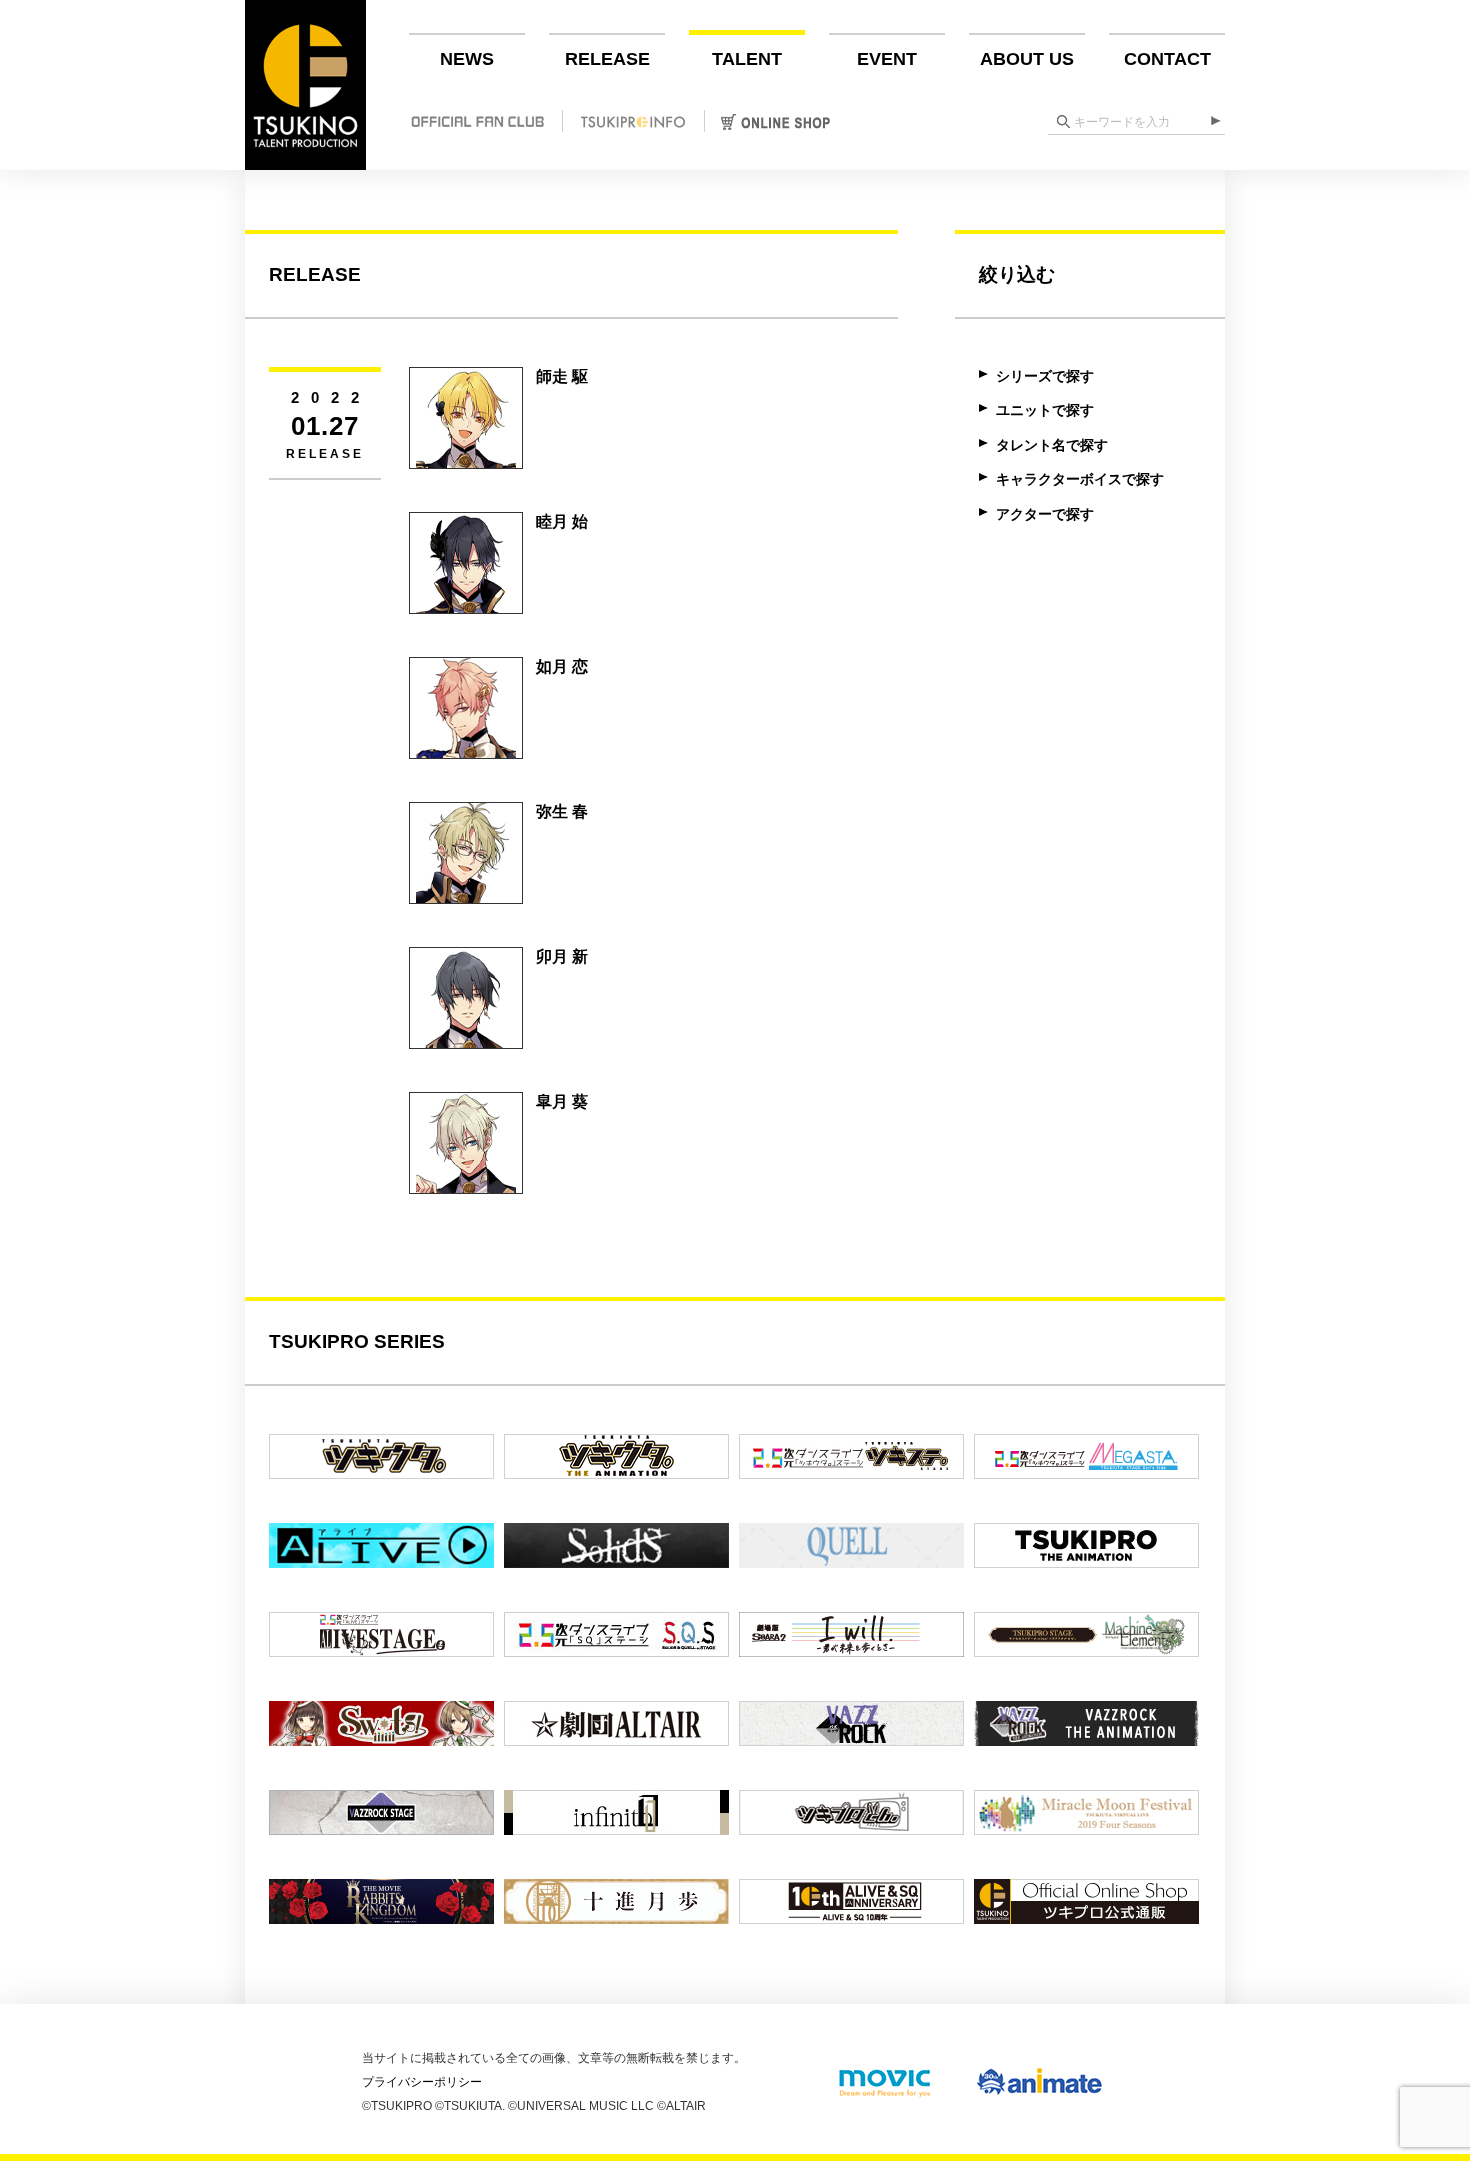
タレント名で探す (1052, 445)
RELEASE (607, 59)
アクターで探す (1045, 514)
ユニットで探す (1045, 410)
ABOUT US (1027, 59)
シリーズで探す (1045, 376)
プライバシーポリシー (422, 2082)
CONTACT (1167, 59)
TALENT (747, 59)
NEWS (467, 59)
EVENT (887, 59)
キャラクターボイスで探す (1080, 479)
